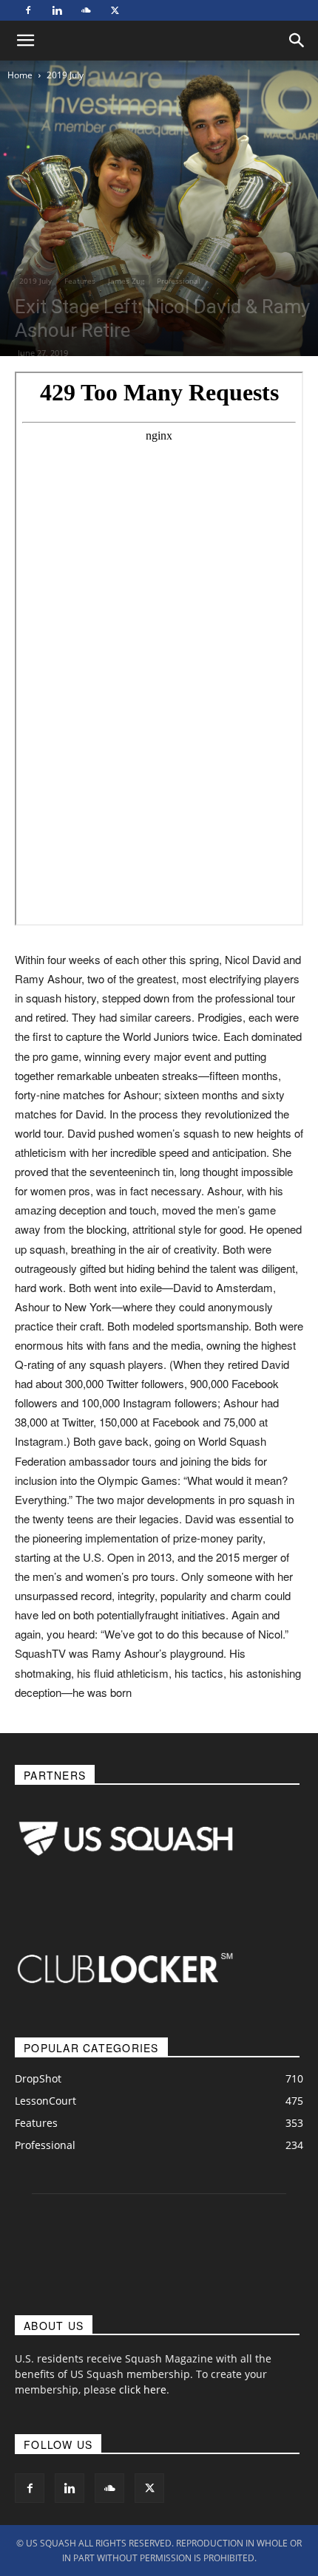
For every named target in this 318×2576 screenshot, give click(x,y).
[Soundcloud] (86, 10)
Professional (179, 281)
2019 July (65, 75)
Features (80, 281)
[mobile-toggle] (25, 41)
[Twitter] (115, 10)
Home (20, 75)
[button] (297, 41)
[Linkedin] (57, 10)
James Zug (126, 281)
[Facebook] (28, 10)
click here (143, 2389)
